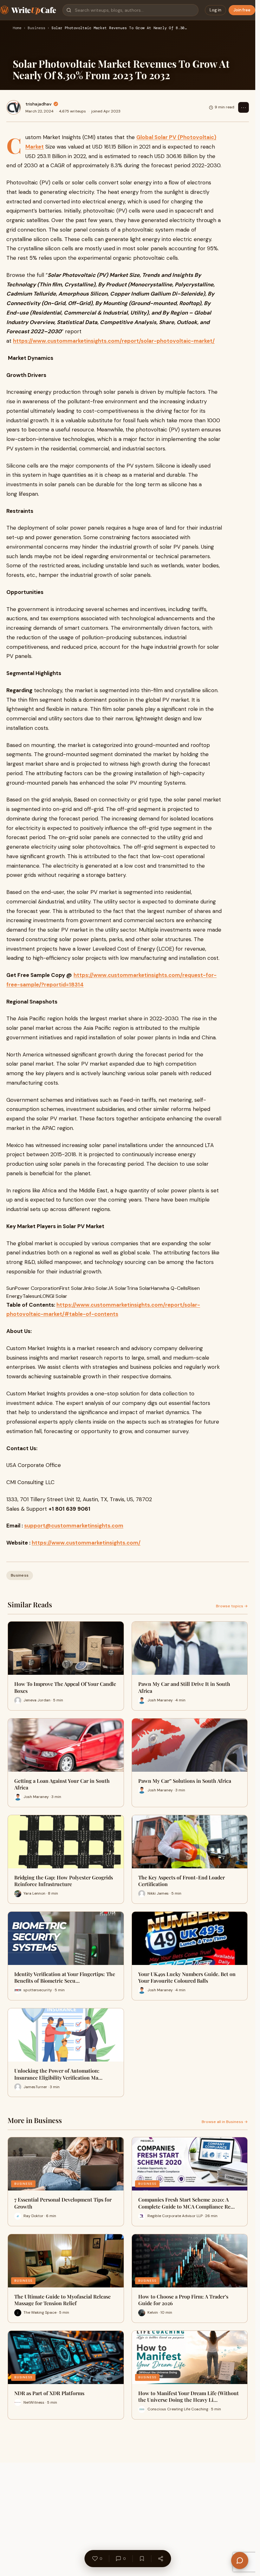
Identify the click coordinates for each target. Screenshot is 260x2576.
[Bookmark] (142, 2559)
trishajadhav (39, 104)
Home (17, 28)
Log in (215, 10)
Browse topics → (232, 1606)
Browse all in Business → (225, 2122)
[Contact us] (240, 2560)
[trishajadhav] (14, 107)
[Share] (160, 2559)
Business (36, 28)
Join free (242, 10)
